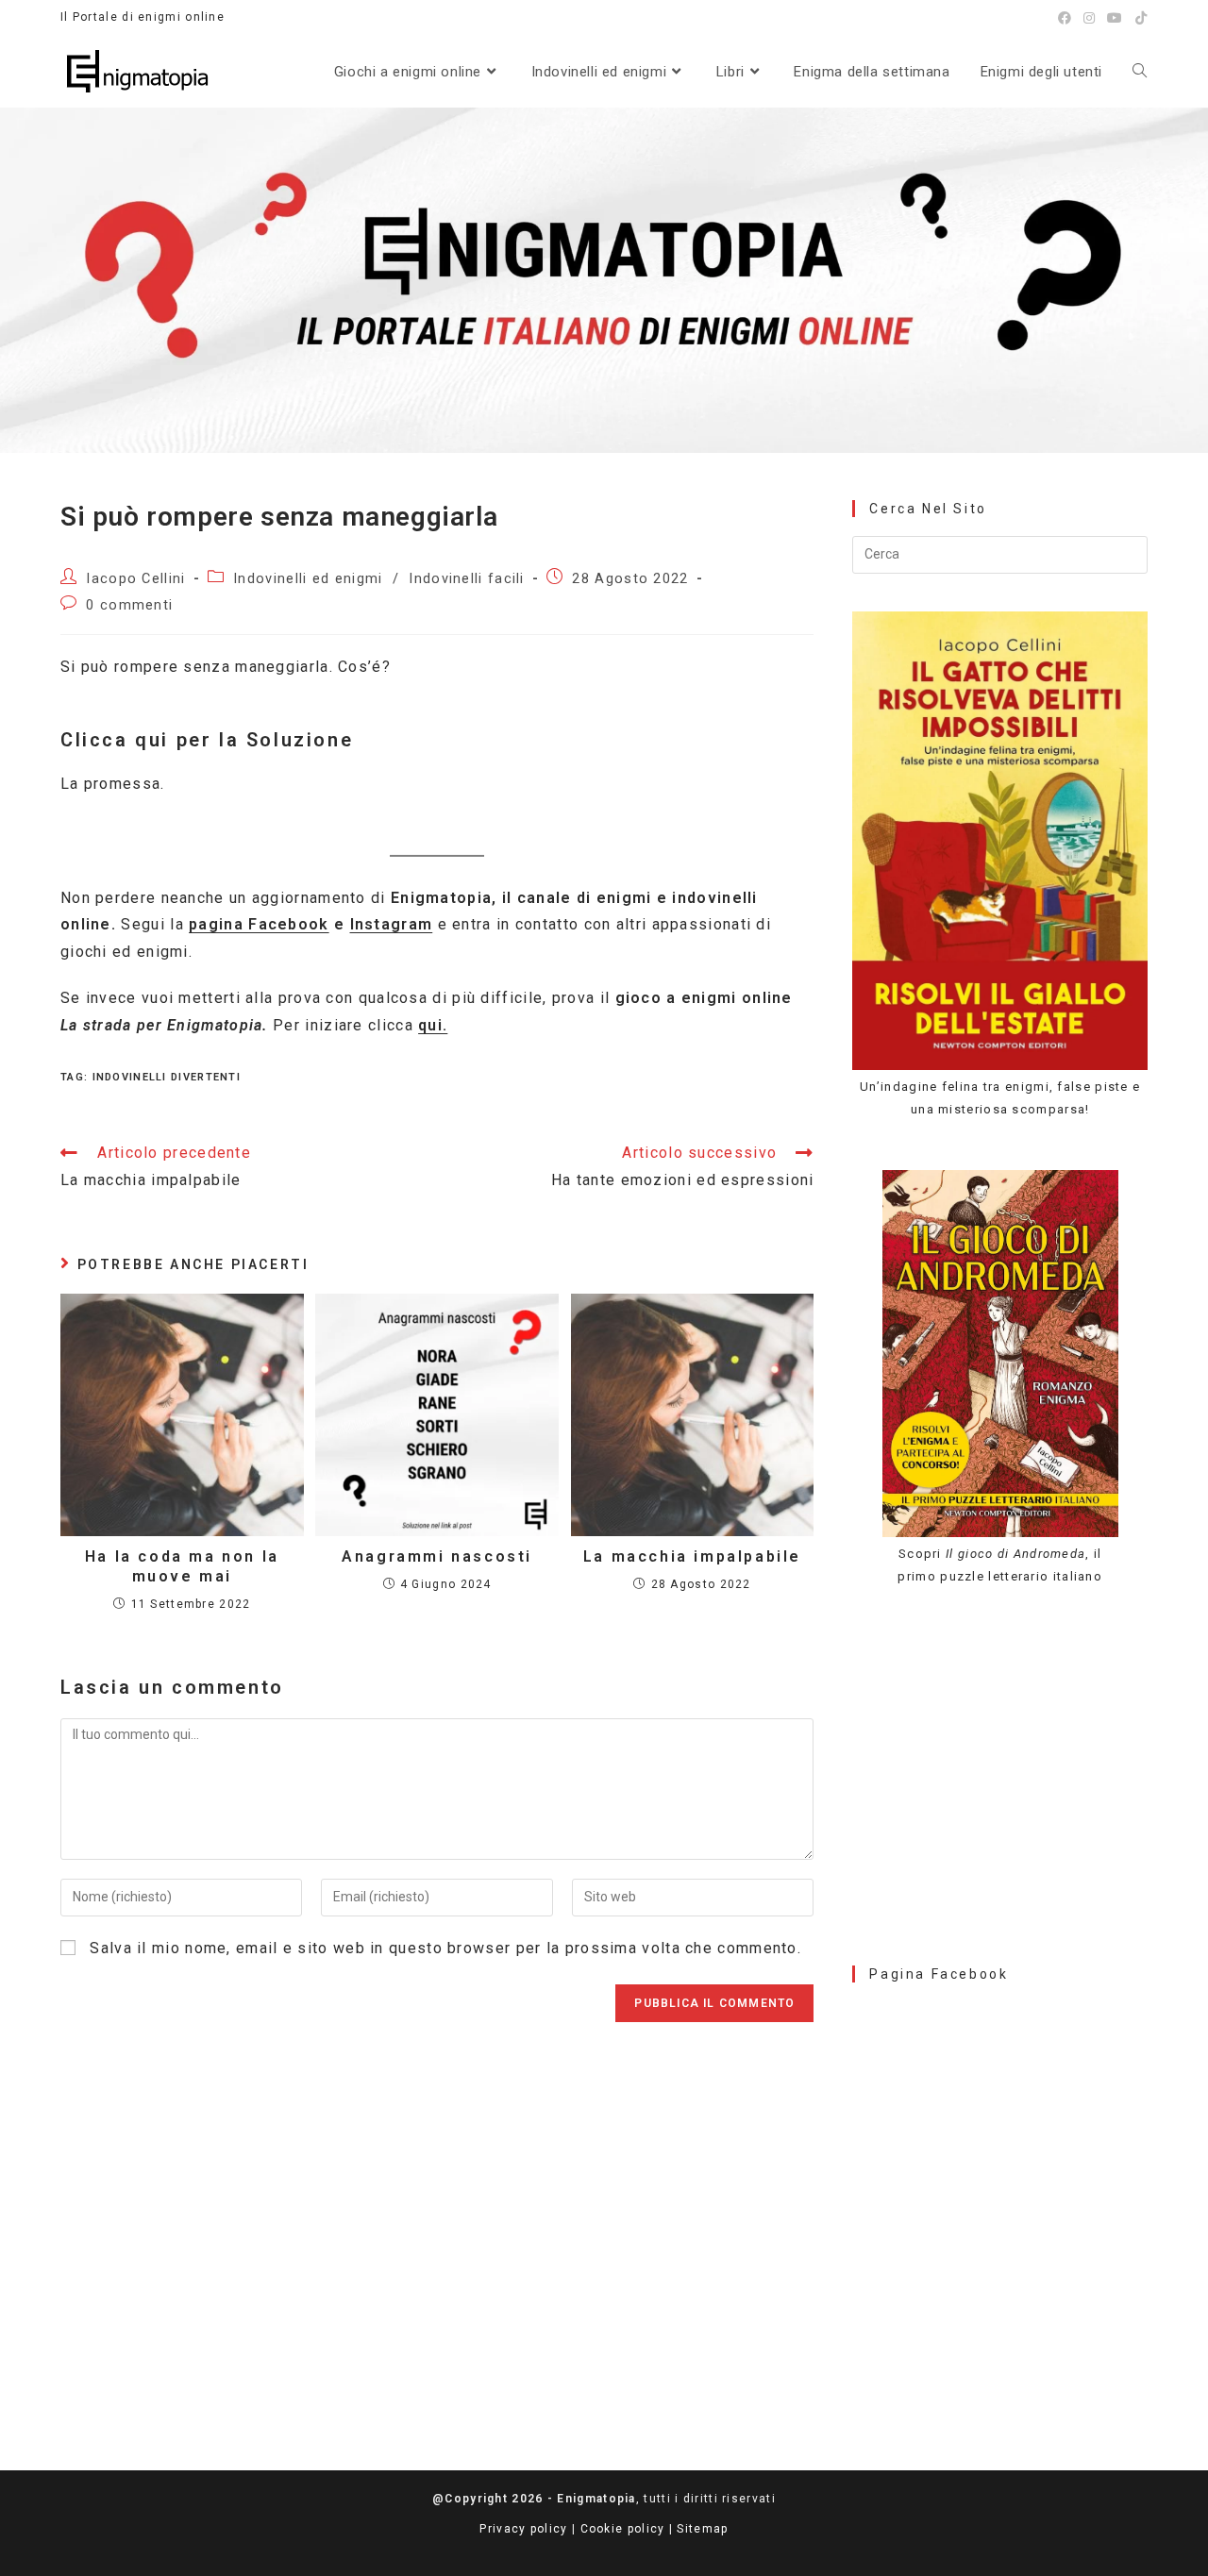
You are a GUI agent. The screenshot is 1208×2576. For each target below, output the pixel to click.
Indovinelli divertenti (167, 1077)
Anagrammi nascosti (437, 1556)
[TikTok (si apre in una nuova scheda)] (1139, 18)
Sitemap (702, 2529)
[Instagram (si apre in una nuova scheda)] (1090, 18)
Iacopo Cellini (135, 579)
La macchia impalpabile (692, 1556)
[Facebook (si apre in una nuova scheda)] (1065, 18)
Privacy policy (523, 2529)
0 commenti (129, 605)
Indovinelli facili (466, 579)
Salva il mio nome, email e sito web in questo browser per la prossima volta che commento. (445, 1948)
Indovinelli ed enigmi (308, 579)
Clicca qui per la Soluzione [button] (207, 740)
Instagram (392, 924)
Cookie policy (623, 2529)
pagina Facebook (259, 924)
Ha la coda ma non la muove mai (182, 1566)
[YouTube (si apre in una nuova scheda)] (1115, 18)
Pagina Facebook (939, 1974)
